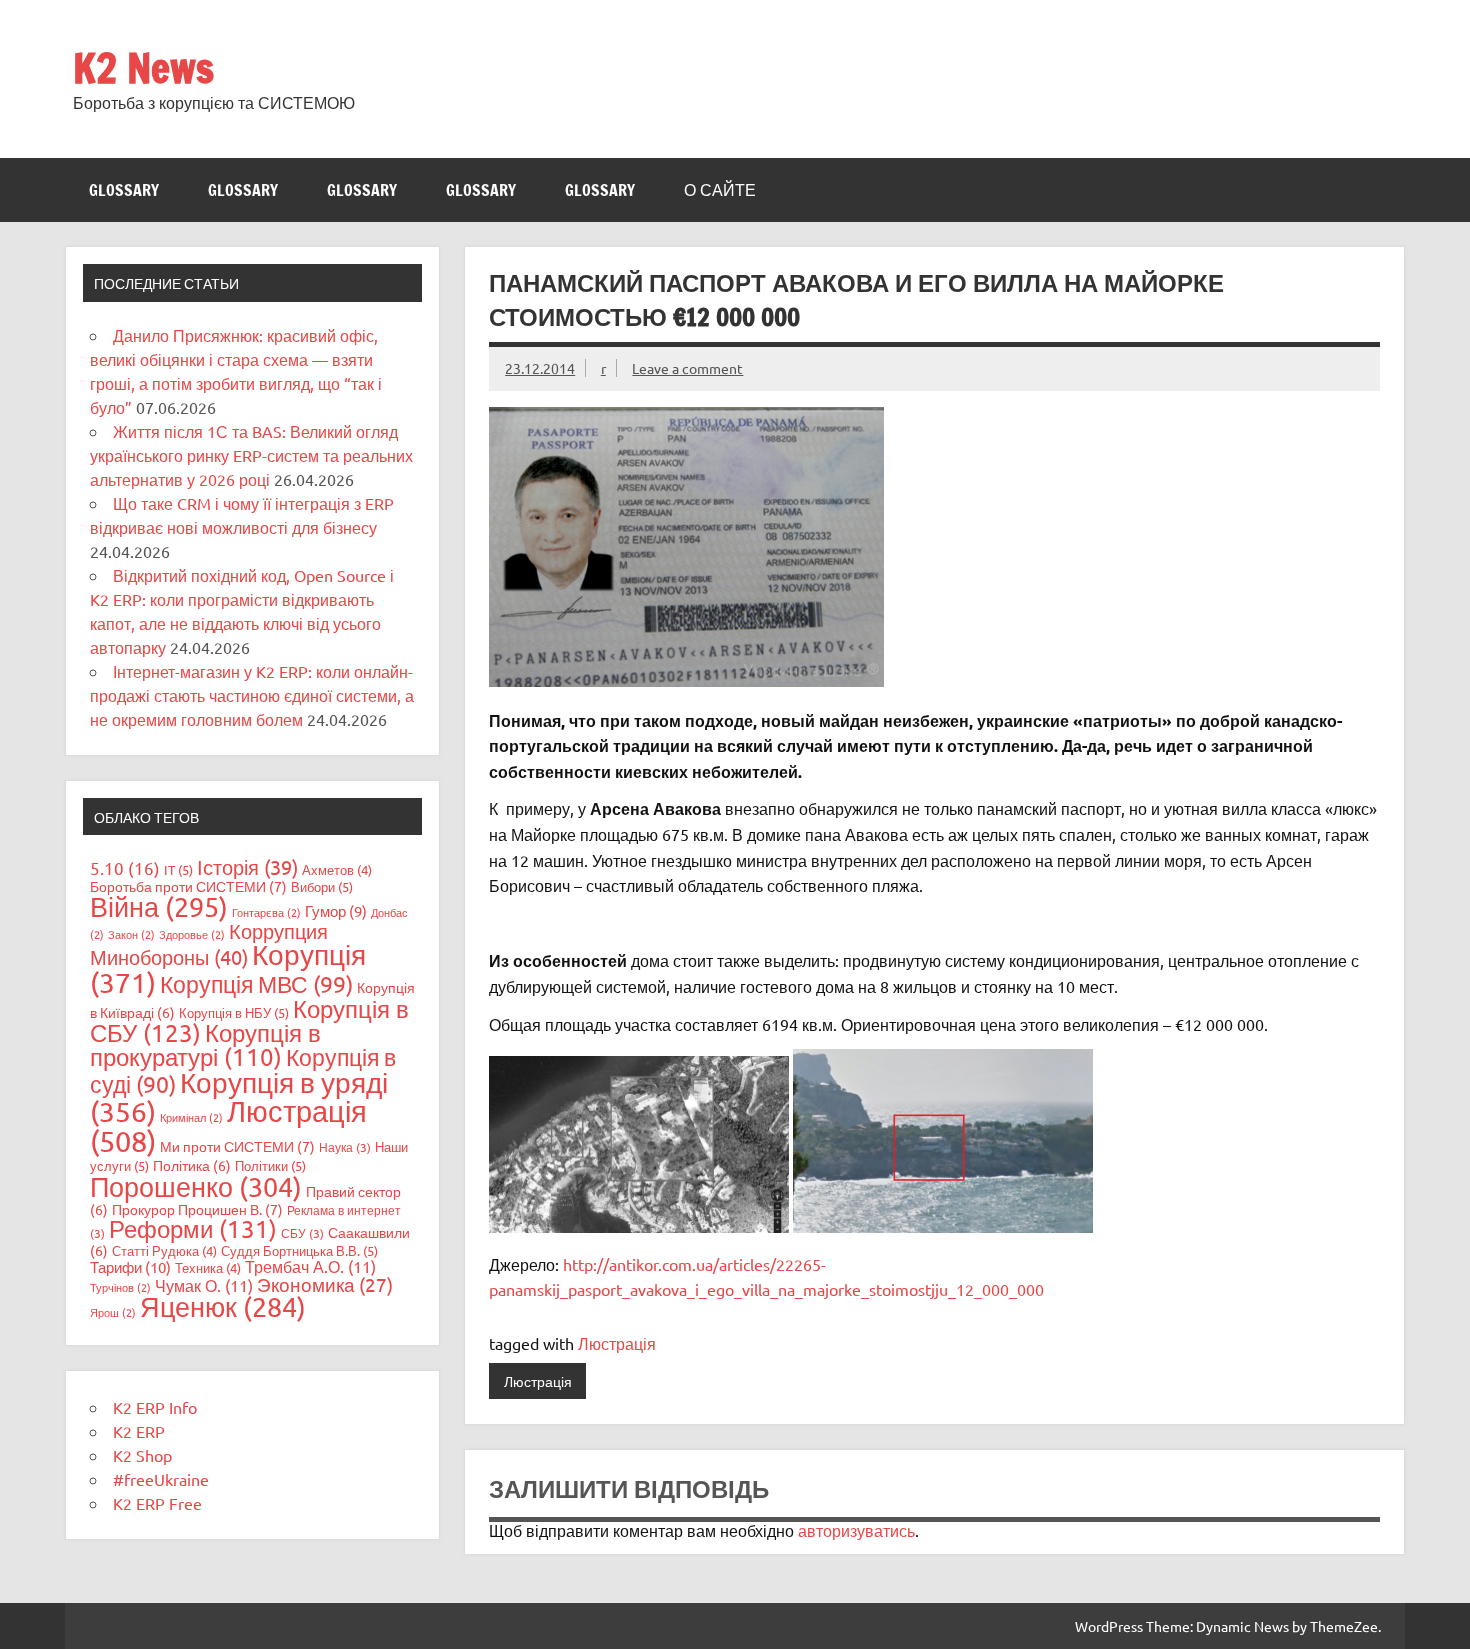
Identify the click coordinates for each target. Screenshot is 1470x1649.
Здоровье (192, 934)
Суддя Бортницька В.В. (299, 1250)
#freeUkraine (161, 1479)
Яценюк (223, 1306)
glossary (124, 190)
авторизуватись (856, 1530)
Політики (270, 1165)
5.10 (125, 867)
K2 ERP (139, 1431)
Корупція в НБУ (234, 1012)
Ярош (113, 1312)
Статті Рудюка (164, 1250)
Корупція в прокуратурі (205, 1044)
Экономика (325, 1284)
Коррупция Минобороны (209, 943)
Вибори (322, 886)
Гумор (336, 910)
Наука (345, 1147)
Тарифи (130, 1266)
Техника (208, 1267)
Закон (131, 934)
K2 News (143, 67)
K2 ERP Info (155, 1407)
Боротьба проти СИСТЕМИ (188, 886)
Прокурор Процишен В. (197, 1209)
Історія (247, 866)
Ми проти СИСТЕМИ (237, 1146)
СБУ (302, 1233)
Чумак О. (204, 1285)
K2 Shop (142, 1455)
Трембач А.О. (310, 1266)
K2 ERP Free (157, 1503)
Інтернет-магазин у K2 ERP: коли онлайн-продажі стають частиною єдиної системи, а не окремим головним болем (252, 695)
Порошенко (196, 1186)
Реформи (193, 1228)
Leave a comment (687, 368)
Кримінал (191, 1117)
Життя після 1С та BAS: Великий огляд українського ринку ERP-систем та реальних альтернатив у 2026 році (251, 455)
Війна (159, 906)
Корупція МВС (256, 983)
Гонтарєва (266, 912)
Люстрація (617, 1343)
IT (178, 869)
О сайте (720, 190)
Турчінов (120, 1287)
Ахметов (337, 869)
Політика (192, 1165)
